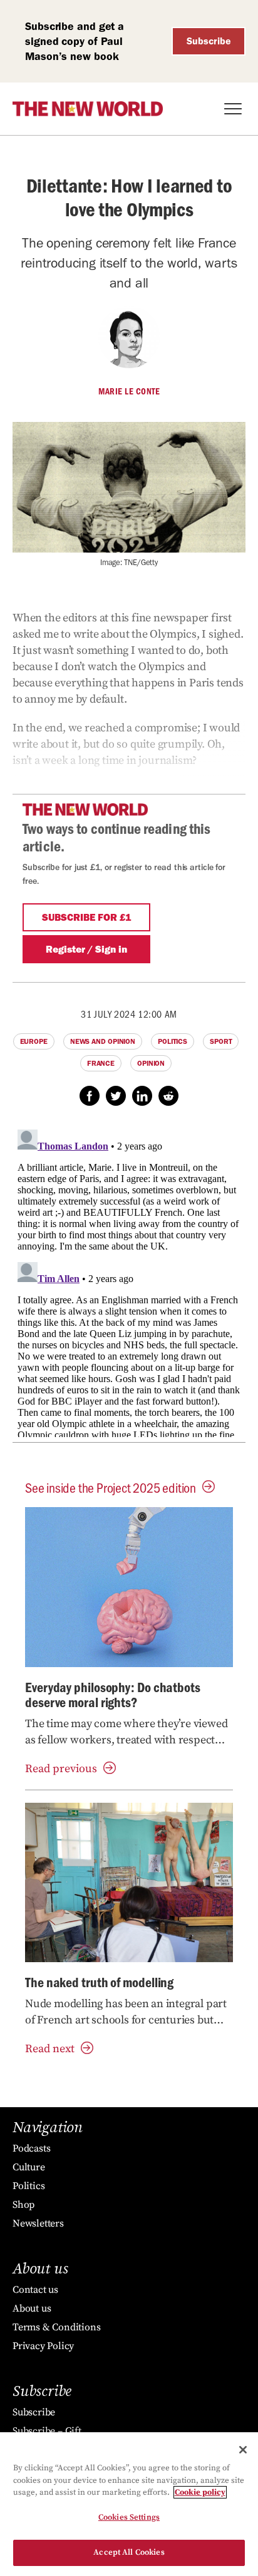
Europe (34, 1041)
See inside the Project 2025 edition (111, 1487)
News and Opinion (103, 1041)
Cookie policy (200, 2492)
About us (32, 2308)
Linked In (142, 1096)
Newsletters (38, 2223)
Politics (173, 1041)
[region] (129, 2504)
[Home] (88, 109)
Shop (23, 2205)
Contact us (35, 2290)
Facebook (90, 1096)
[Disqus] (129, 1281)
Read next (50, 2049)
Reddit (168, 1096)
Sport (221, 1041)
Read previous (61, 1769)
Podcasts (31, 2148)
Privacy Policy (43, 2346)
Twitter (116, 1096)
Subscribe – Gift (47, 2431)
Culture (29, 2167)
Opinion (151, 1063)
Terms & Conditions (56, 2327)
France (101, 1063)
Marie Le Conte (129, 391)
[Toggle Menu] (233, 109)
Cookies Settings (129, 2517)
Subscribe (209, 41)
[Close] (243, 2450)
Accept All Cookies (129, 2552)
